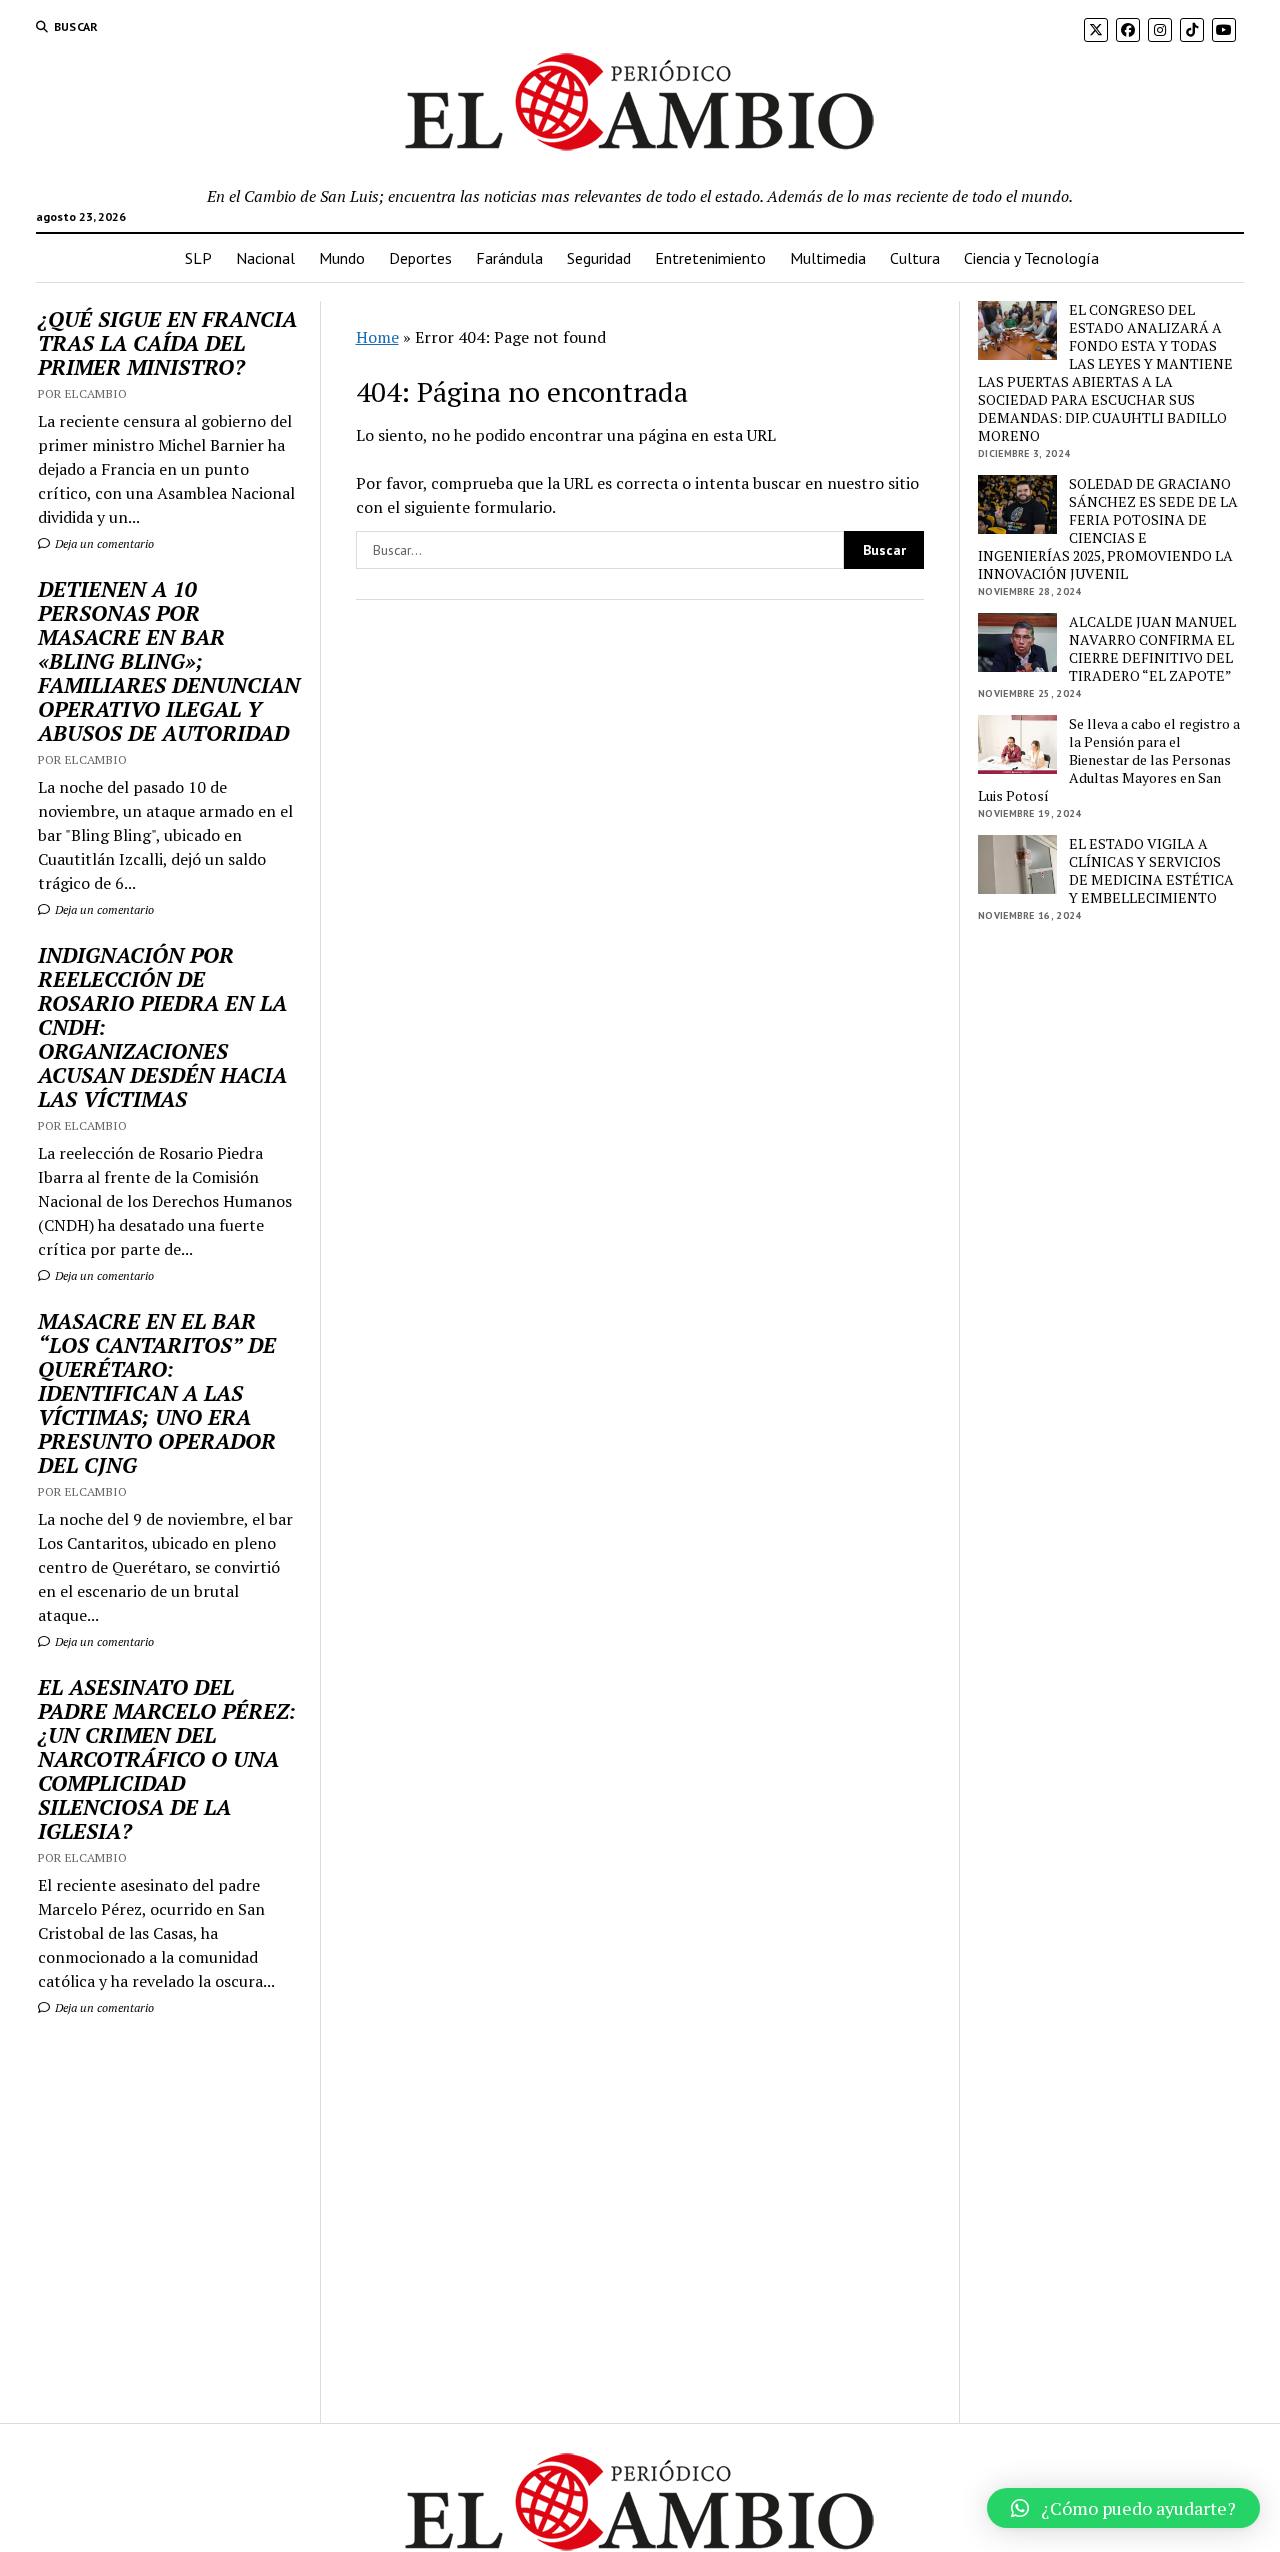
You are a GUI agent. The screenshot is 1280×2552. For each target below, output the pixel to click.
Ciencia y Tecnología (1031, 258)
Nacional (265, 258)
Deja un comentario (103, 543)
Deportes (420, 258)
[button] (1123, 2508)
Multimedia (828, 258)
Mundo (342, 258)
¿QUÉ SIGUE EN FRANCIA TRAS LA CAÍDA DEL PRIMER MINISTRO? (167, 343)
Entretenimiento (710, 258)
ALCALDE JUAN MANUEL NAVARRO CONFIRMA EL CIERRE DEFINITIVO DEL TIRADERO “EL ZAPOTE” (1152, 649)
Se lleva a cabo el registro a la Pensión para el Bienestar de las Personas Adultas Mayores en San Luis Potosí (1109, 760)
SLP (198, 258)
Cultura (915, 258)
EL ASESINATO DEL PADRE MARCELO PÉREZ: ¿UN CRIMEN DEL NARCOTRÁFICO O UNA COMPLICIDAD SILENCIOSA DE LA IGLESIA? (167, 1759)
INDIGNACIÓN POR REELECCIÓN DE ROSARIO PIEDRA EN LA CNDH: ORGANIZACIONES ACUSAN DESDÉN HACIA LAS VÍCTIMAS (162, 1027)
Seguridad (599, 258)
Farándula (509, 258)
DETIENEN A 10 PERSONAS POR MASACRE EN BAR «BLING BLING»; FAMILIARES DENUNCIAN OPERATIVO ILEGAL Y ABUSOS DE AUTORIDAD (169, 661)
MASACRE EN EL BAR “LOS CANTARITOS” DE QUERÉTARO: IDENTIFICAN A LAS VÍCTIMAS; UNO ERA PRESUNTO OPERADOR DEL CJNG (157, 1393)
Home (377, 337)
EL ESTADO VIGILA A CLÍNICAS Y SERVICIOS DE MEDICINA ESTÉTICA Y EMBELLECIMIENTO (1151, 871)
